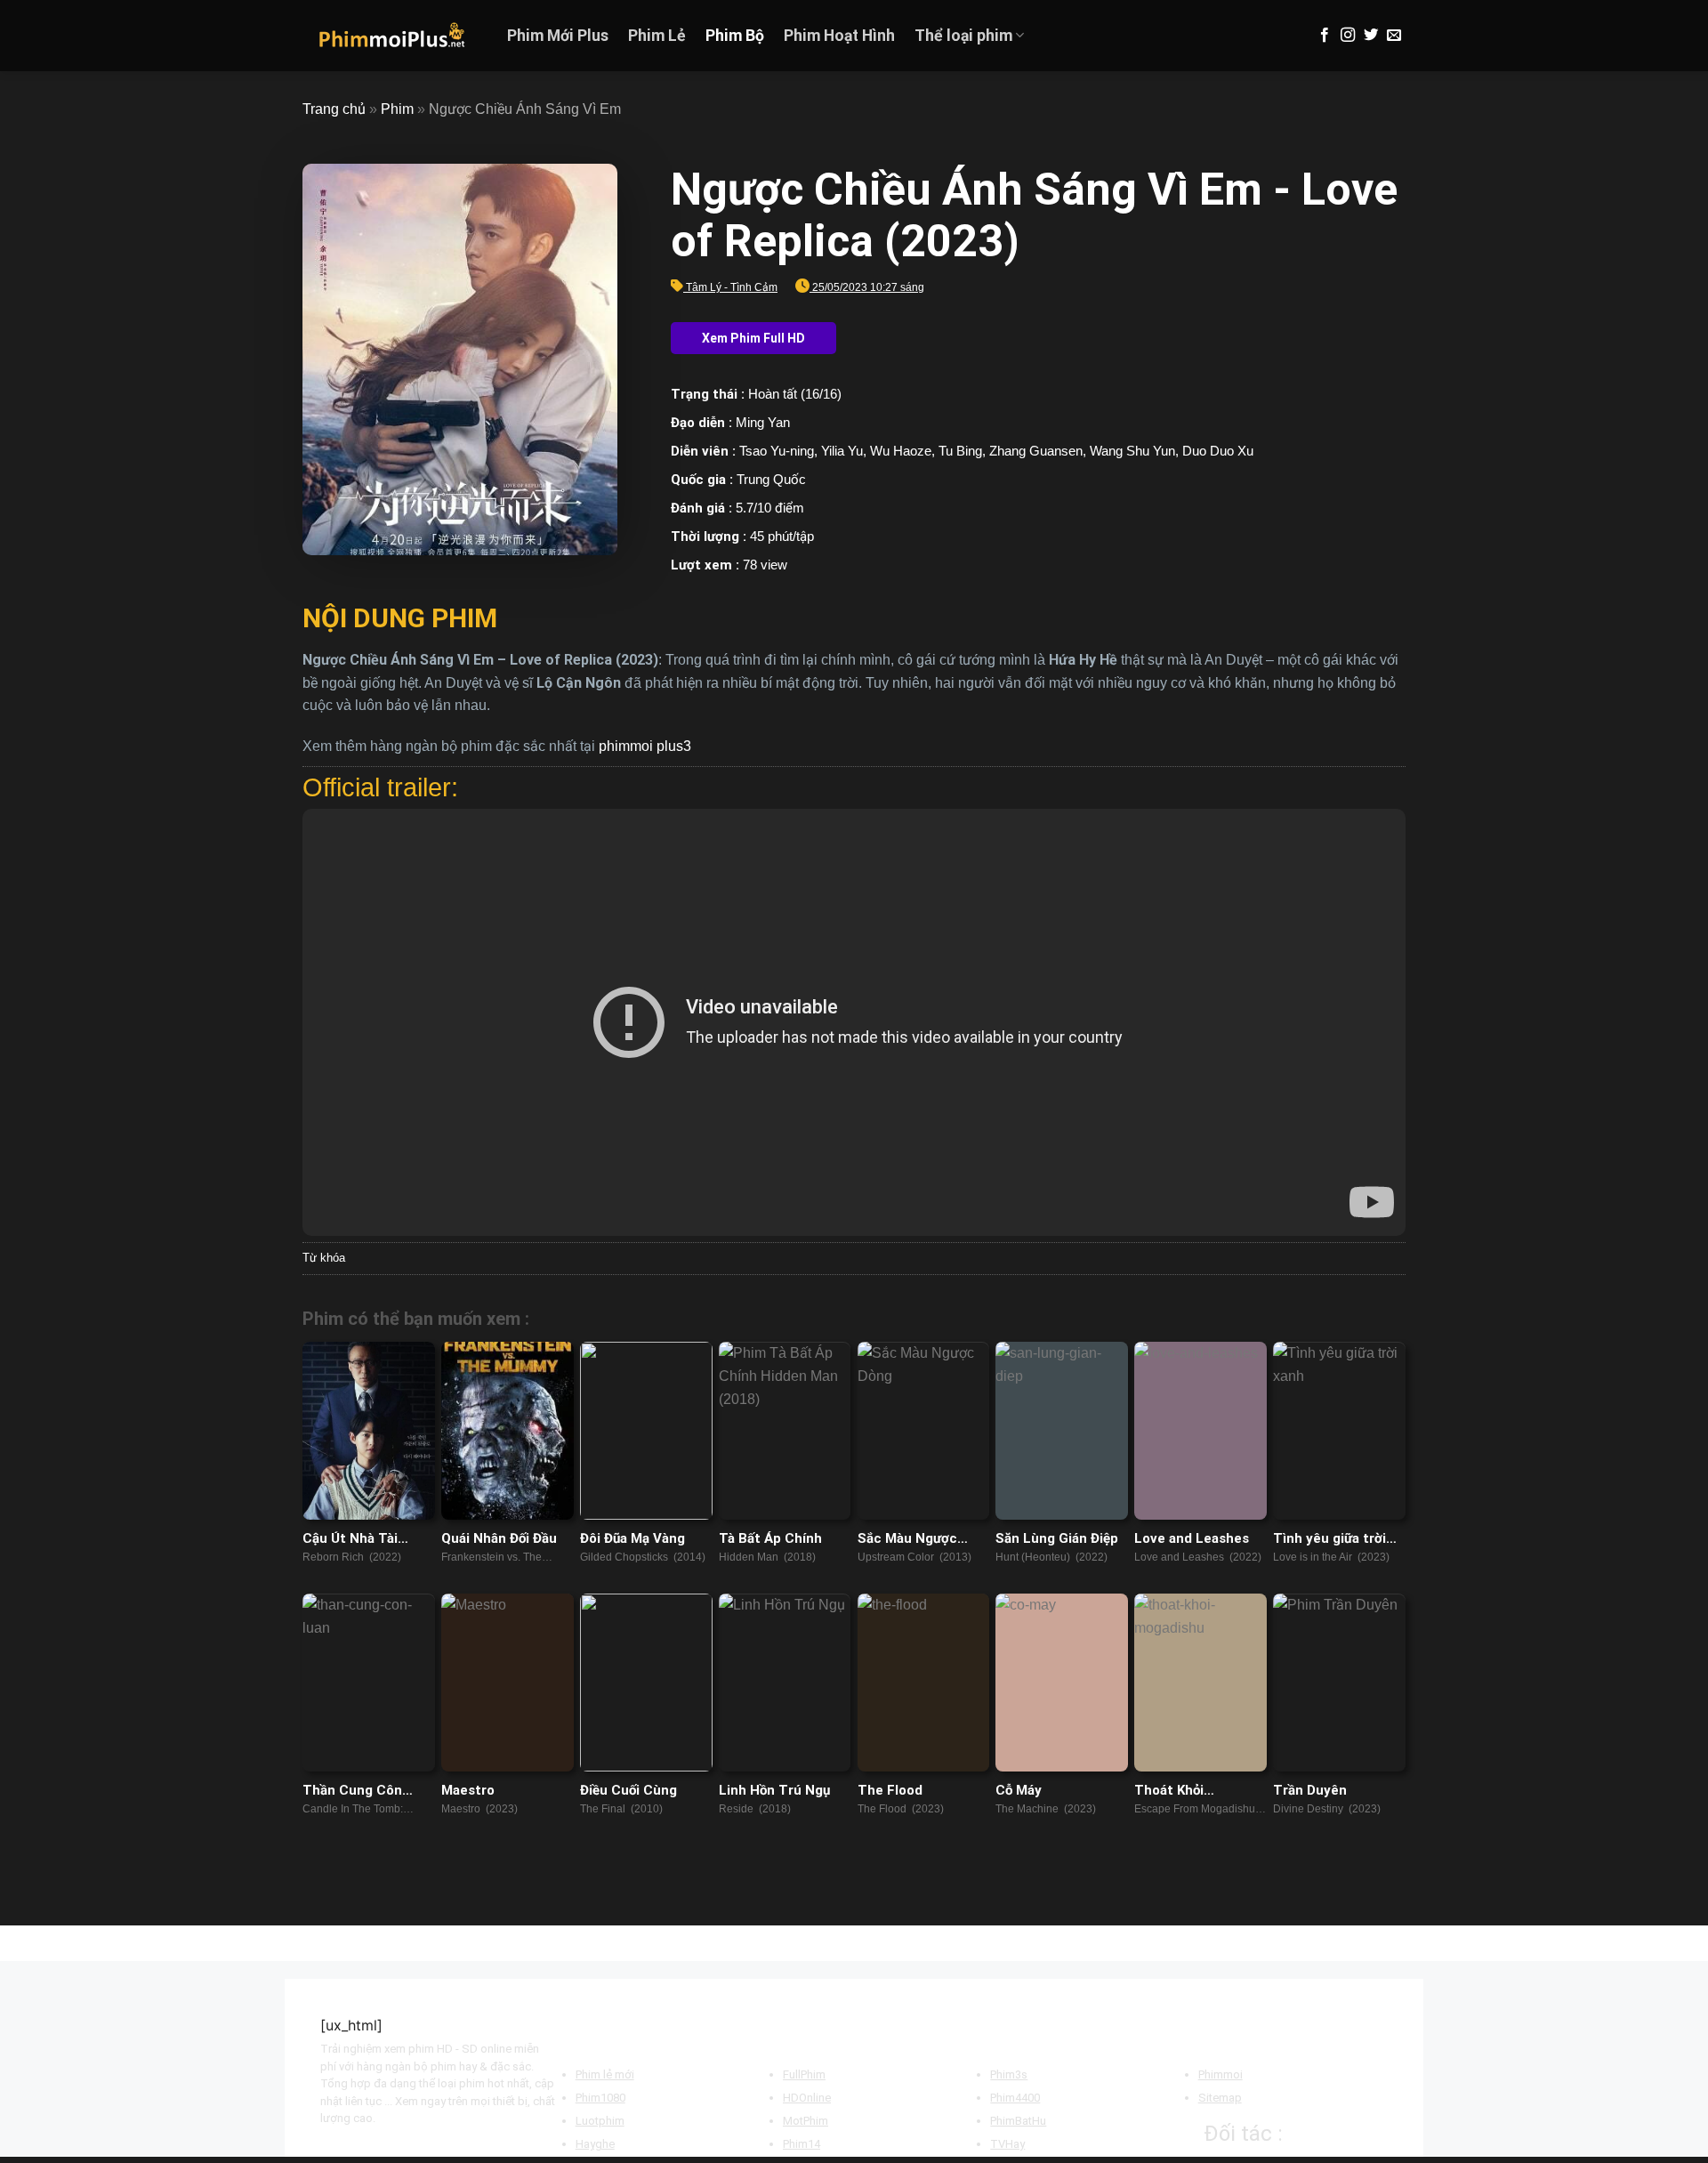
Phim (397, 109)
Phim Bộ (735, 36)
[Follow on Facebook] (1325, 36)
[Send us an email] (1394, 36)
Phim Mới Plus (558, 36)
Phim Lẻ (657, 36)
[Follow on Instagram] (1348, 36)
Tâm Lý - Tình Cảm (732, 287)
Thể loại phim (963, 36)
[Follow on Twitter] (1371, 36)
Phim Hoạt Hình (839, 36)
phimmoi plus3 (645, 746)
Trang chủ (334, 109)
